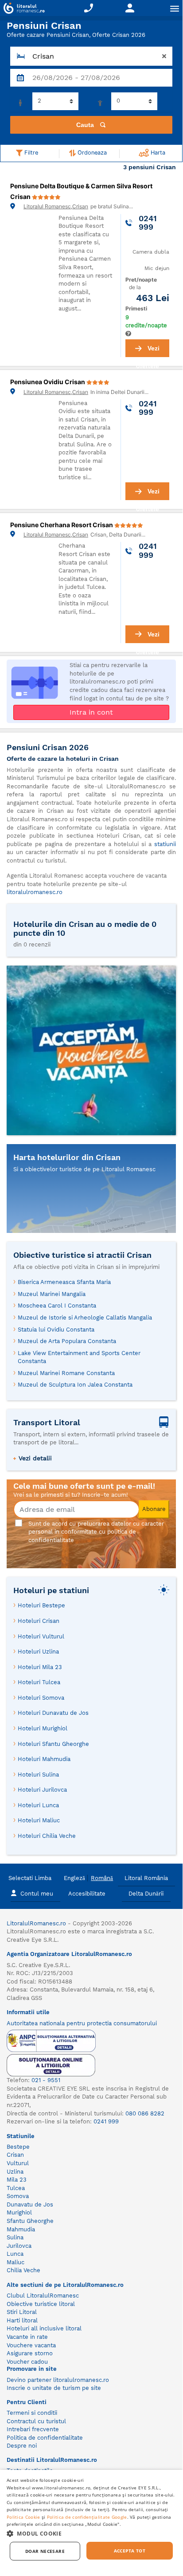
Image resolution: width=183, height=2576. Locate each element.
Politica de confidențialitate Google (87, 2517)
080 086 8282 (145, 2113)
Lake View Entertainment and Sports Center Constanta (79, 1357)
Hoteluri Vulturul (41, 1636)
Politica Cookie (23, 2517)
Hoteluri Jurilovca (42, 1790)
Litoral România (146, 1878)
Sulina (15, 2237)
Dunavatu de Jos (30, 2204)
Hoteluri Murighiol (43, 1728)
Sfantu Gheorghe (30, 2221)
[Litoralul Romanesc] (22, 9)
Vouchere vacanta (31, 2345)
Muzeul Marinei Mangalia (52, 1294)
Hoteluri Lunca (38, 1805)
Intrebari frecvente (33, 2429)
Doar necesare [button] (45, 2551)
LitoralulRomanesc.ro (36, 1923)
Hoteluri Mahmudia (44, 1759)
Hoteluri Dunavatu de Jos (53, 1713)
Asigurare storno (30, 2353)
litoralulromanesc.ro (35, 892)
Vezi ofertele (148, 351)
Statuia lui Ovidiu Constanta (56, 1330)
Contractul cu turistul (36, 2421)
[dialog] (91, 2520)
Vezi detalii (35, 1458)
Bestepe (18, 2147)
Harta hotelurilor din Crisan (67, 1157)
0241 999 (106, 2121)
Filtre (30, 153)
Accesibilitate (87, 1894)
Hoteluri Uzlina (38, 1652)
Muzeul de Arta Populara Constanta (67, 1341)
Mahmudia (21, 2229)
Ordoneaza (91, 153)
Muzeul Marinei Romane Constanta (66, 1373)
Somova (18, 2196)
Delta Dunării (146, 1894)
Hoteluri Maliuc (39, 1820)
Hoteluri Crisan (39, 1621)
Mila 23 (17, 2180)
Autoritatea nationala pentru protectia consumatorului (82, 2023)
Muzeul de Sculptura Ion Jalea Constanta (75, 1385)
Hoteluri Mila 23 (40, 1667)
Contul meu (37, 1894)
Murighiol (19, 2212)
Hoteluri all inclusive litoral (44, 2328)
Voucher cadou (27, 2362)
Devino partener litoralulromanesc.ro (58, 2380)
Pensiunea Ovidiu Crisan (48, 382)
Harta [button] (157, 153)
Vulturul (18, 2163)
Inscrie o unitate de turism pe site (54, 2388)
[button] (91, 2533)
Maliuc (16, 2262)
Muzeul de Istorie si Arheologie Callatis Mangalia (85, 1318)
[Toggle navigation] (175, 8)
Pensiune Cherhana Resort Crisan (62, 525)
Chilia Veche (23, 2270)
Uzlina (15, 2172)
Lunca (15, 2254)
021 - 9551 (46, 2080)
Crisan (15, 2155)
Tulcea (16, 2188)
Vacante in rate (27, 2337)
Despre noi (22, 2446)
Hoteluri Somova (41, 1698)
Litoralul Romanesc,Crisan (56, 206)
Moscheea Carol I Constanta (57, 1306)
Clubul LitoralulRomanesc (43, 2296)
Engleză (74, 1878)
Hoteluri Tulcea (39, 1682)
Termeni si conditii (32, 2413)
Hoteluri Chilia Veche (47, 1836)
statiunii (165, 844)
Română (102, 1878)
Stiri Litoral (22, 2312)
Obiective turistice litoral (41, 2304)
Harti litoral (22, 2320)
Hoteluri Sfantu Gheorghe (53, 1744)
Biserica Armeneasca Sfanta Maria (64, 1282)
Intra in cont (91, 712)
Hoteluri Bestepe (41, 1605)
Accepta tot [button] (130, 2551)
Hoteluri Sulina (38, 1775)
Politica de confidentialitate (45, 2438)
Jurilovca (19, 2246)
